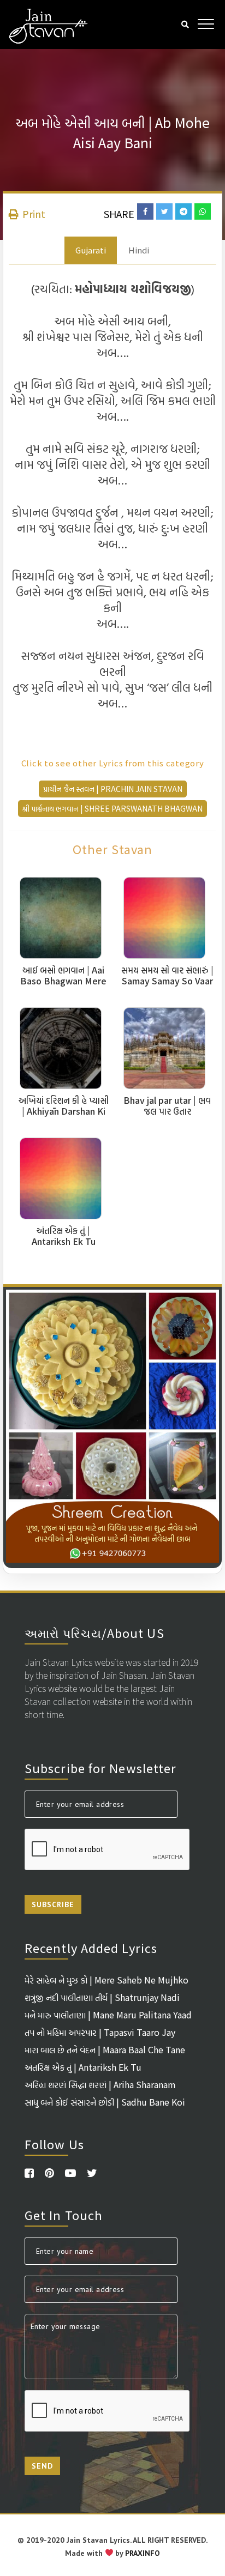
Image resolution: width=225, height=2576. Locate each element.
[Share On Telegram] (183, 211)
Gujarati (91, 250)
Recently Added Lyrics (91, 1948)
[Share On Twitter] (164, 211)
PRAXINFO (143, 2553)
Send (42, 2466)
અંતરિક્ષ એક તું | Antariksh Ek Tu (83, 2067)
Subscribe (53, 1904)
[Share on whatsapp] (203, 211)
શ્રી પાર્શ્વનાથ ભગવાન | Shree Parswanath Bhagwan (112, 808)
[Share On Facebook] (145, 211)
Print (33, 214)
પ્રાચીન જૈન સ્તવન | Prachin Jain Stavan (113, 789)
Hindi (139, 250)
